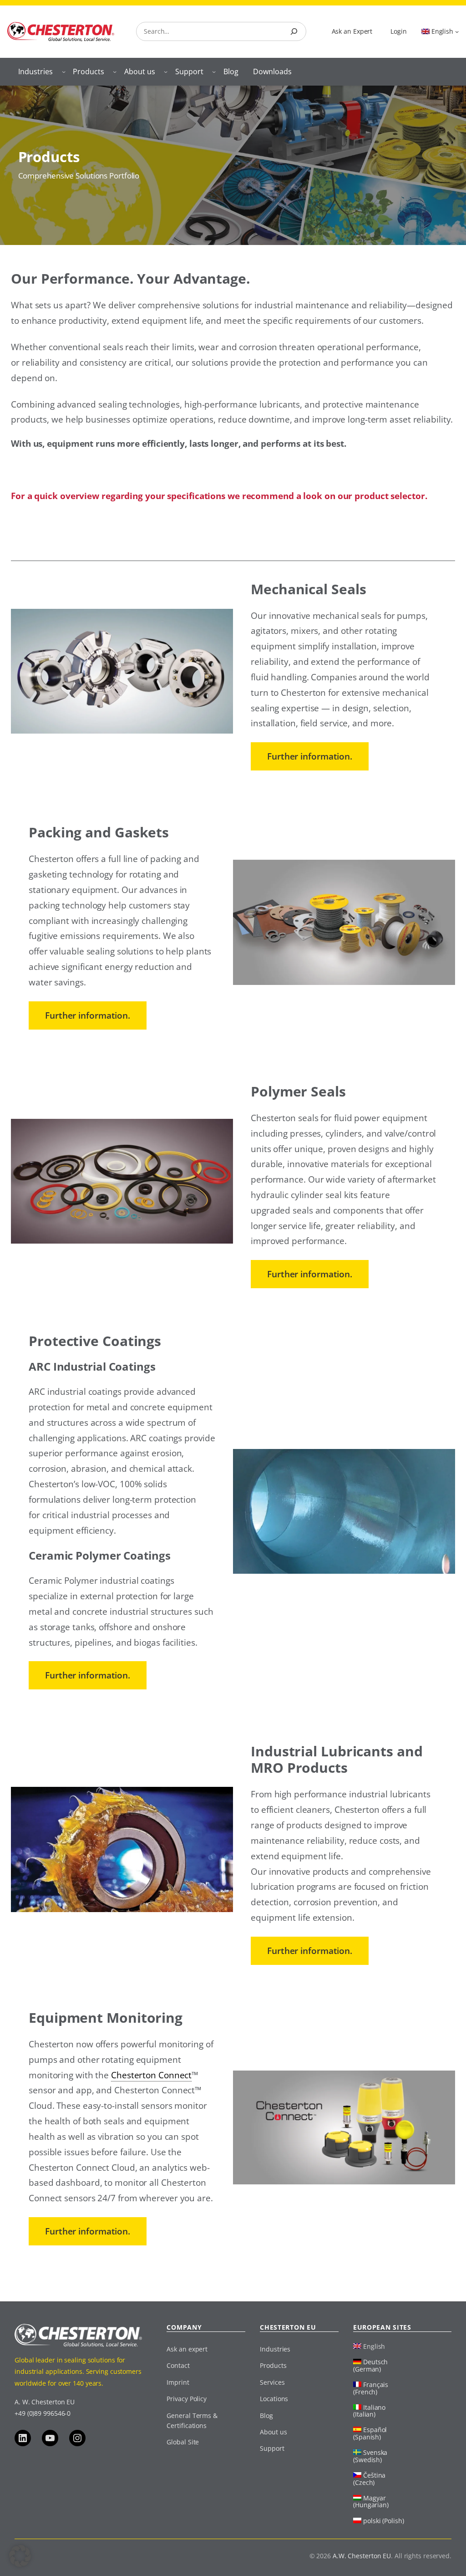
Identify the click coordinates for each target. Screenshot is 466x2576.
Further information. (310, 756)
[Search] (294, 31)
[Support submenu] (214, 71)
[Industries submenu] (64, 71)
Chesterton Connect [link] (151, 2075)
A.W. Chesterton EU (362, 2556)
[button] (20, 2556)
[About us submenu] (166, 71)
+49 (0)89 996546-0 (43, 2413)
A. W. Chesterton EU (45, 2402)
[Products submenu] (115, 71)
